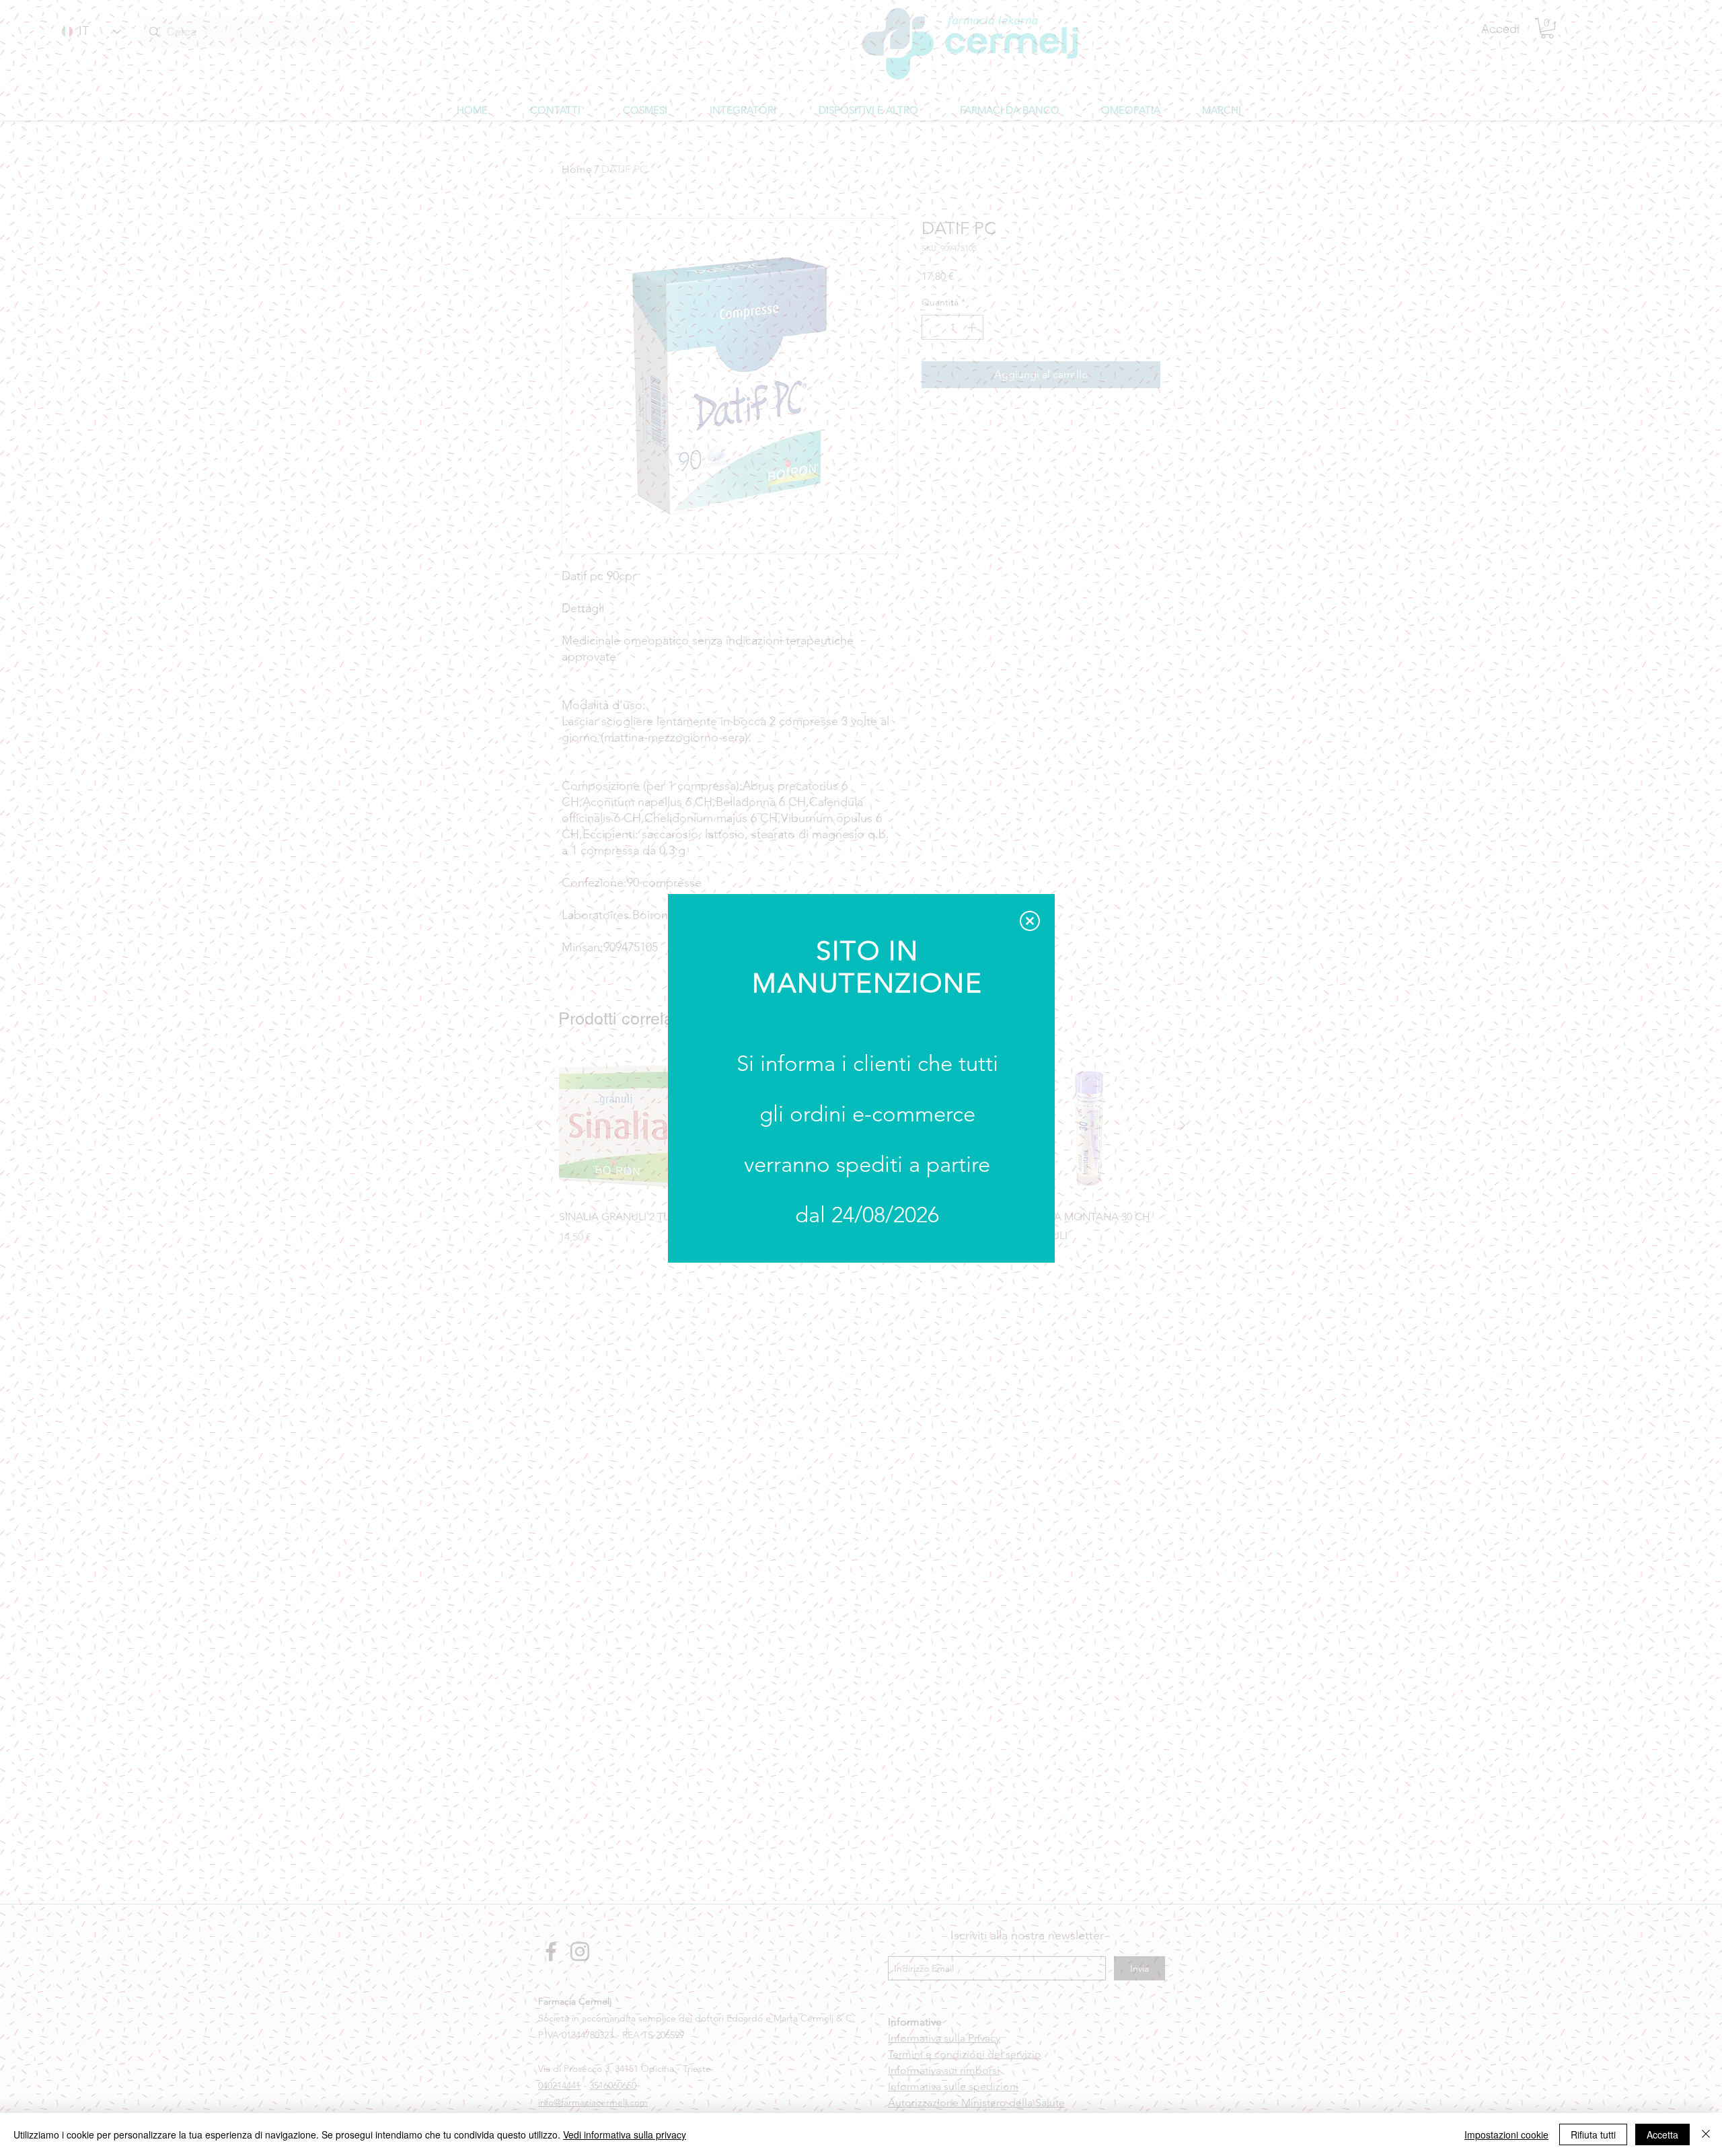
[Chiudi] (1706, 2134)
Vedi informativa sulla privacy (625, 2134)
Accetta (1662, 2134)
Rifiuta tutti (1593, 2134)
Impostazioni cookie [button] (1506, 2134)
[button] (1030, 921)
